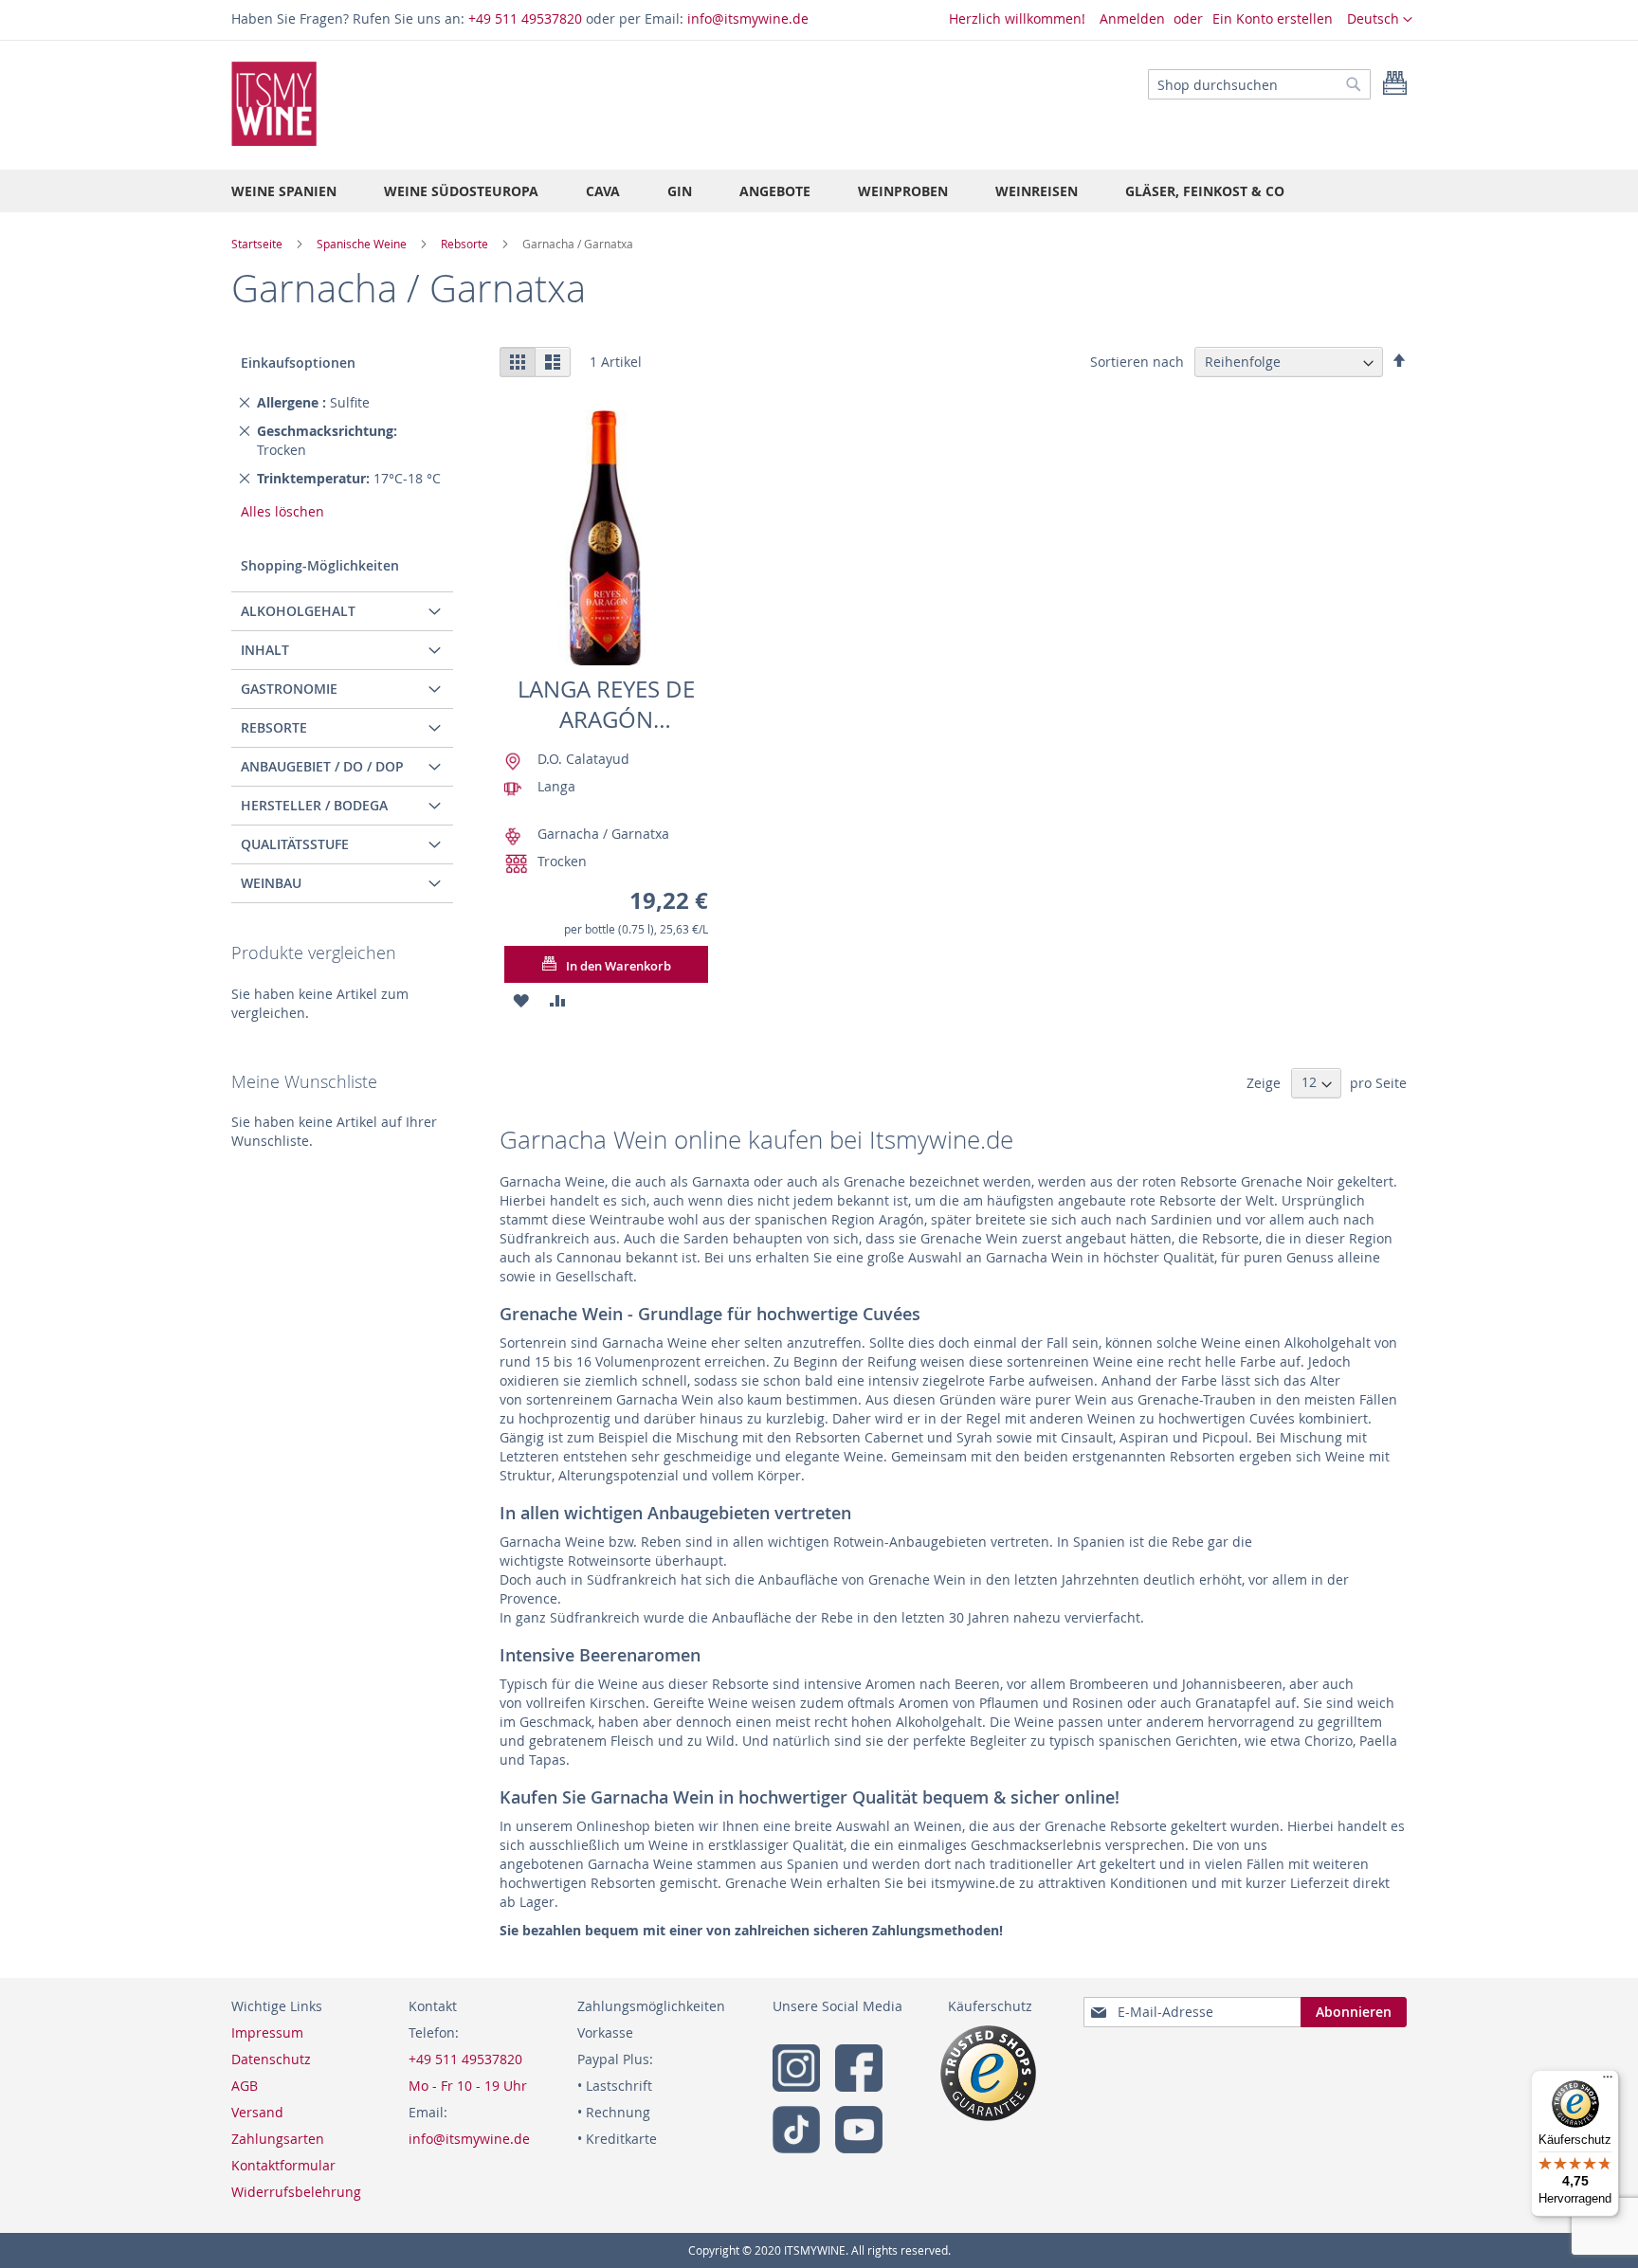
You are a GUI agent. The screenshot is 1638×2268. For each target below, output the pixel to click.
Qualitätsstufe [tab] (295, 844)
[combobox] (1259, 84)
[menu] (819, 191)
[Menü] (1608, 2081)
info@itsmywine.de (748, 18)
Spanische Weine (363, 244)
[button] (1380, 20)
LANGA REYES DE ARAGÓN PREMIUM (606, 705)
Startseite (258, 244)
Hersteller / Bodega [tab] (314, 805)
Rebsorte (466, 244)
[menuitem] (284, 191)
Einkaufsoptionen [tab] (298, 363)
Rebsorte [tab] (274, 727)
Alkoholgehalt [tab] (298, 611)
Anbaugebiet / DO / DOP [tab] (322, 766)
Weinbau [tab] (271, 883)
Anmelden (1132, 18)
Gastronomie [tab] (289, 689)
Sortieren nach (1137, 362)
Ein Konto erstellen (1273, 18)
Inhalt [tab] (265, 650)
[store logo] (274, 104)
